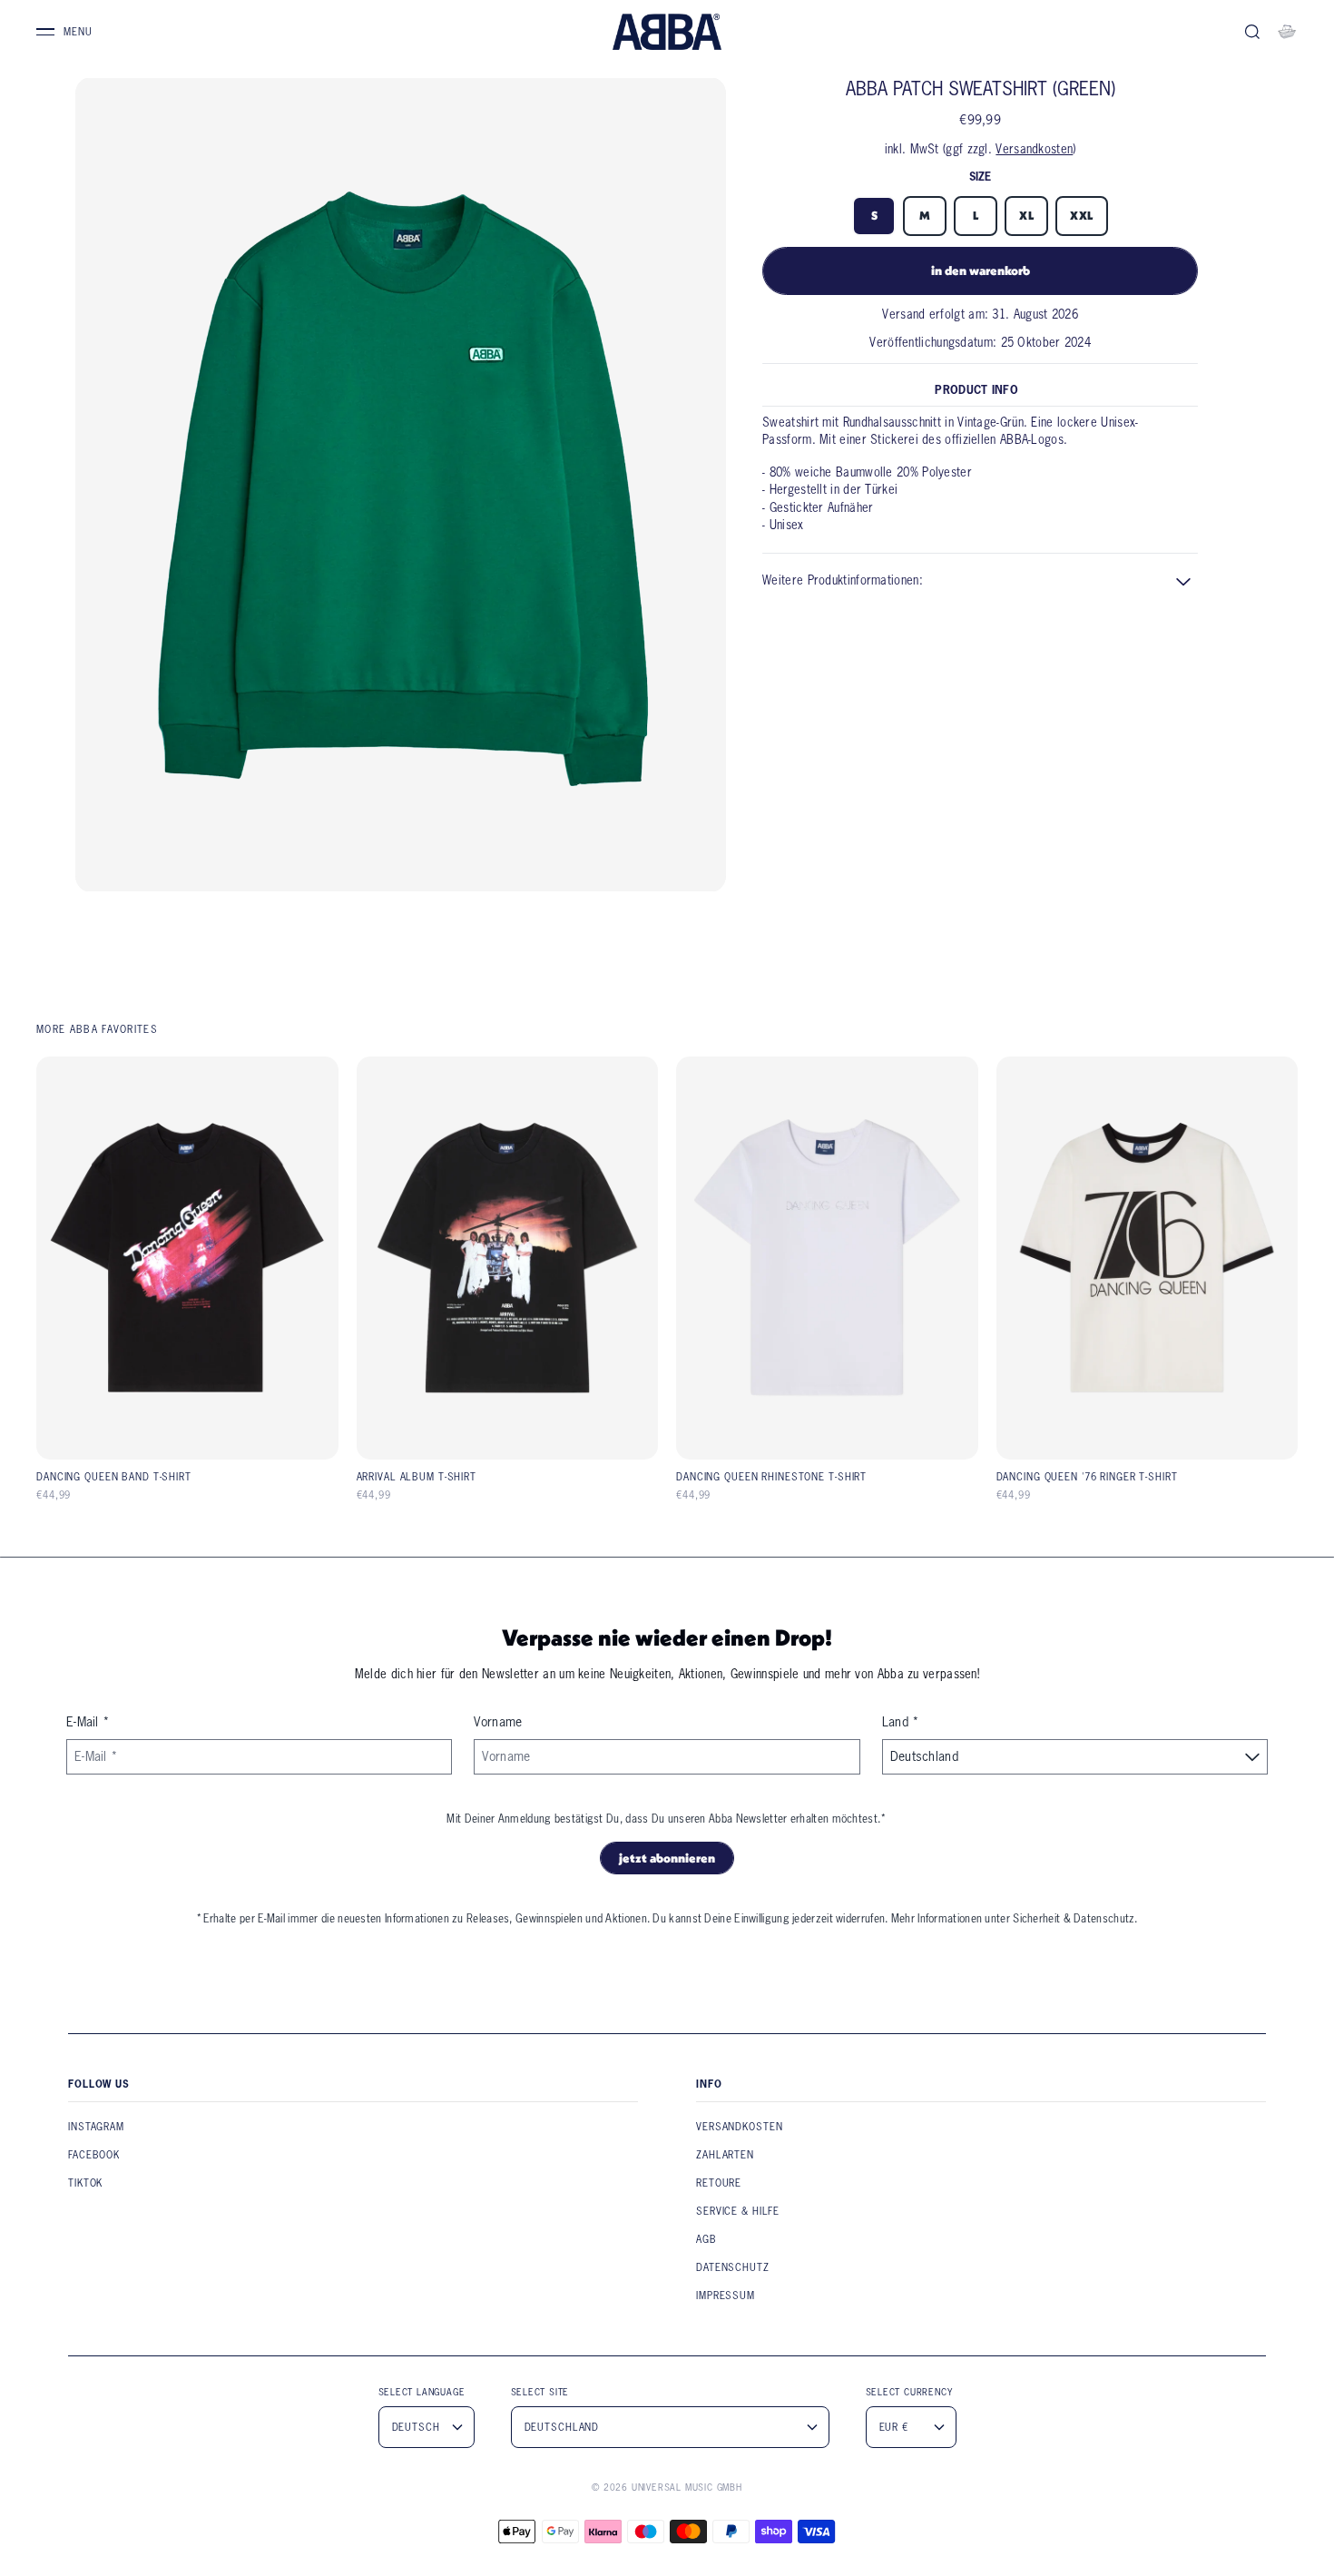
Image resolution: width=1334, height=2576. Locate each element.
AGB (706, 2239)
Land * (901, 1722)
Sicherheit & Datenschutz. (1075, 1918)
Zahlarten (725, 2155)
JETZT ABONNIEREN (667, 1858)
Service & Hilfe (738, 2211)
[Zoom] (401, 485)
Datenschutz (733, 2267)
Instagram (96, 2127)
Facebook (94, 2155)
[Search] (1252, 32)
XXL (1082, 216)
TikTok (85, 2183)
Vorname (498, 1722)
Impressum (726, 2296)
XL (1026, 216)
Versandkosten (1034, 149)
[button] (980, 581)
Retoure (719, 2183)
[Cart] (1287, 32)
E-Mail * (88, 1722)
